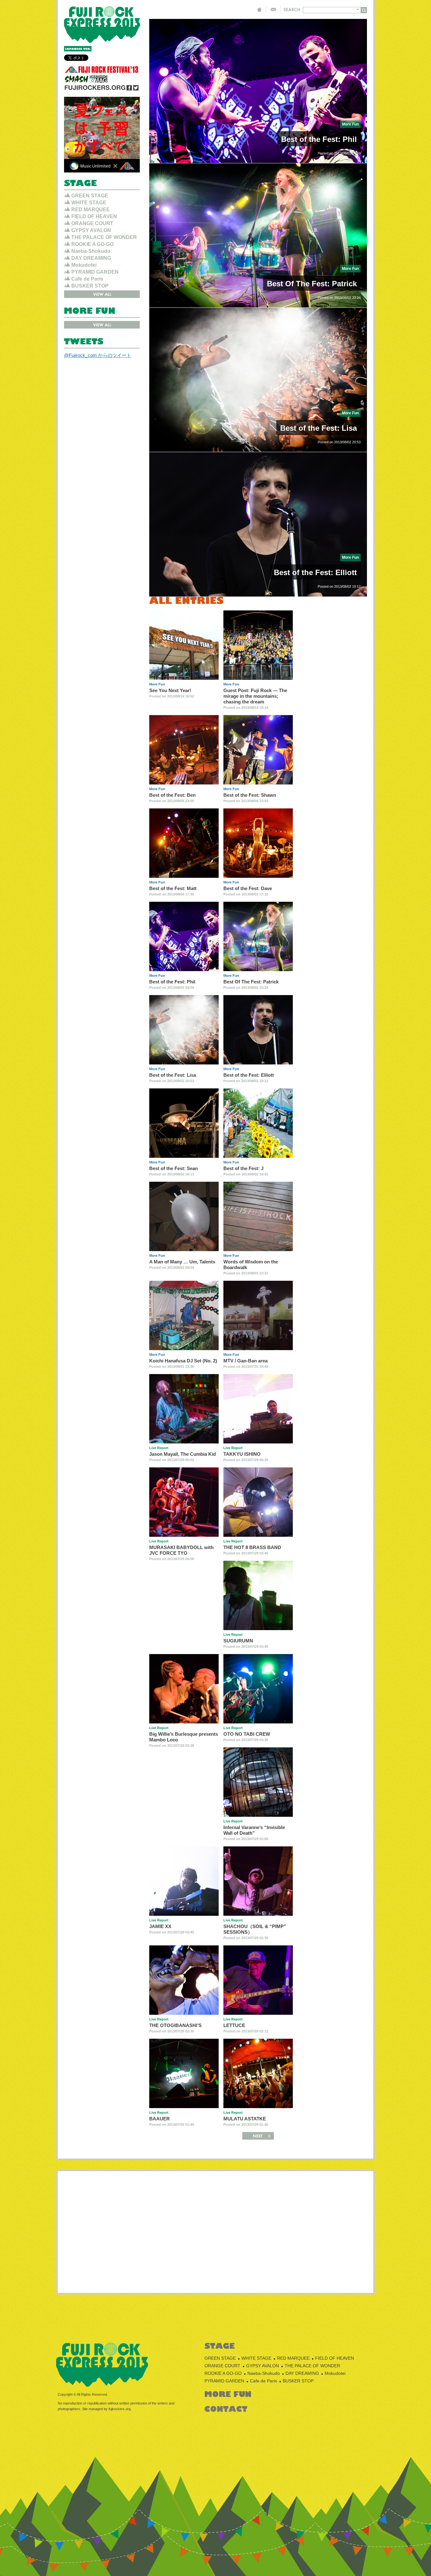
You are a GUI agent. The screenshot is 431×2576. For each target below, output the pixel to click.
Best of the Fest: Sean (174, 1168)
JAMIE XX (160, 1926)
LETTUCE (234, 2025)
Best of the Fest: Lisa (319, 428)
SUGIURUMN (238, 1641)
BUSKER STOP (90, 286)
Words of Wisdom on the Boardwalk (251, 1265)
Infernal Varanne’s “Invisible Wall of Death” (254, 1830)
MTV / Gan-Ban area (245, 1361)
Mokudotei (84, 265)
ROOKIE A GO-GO (92, 244)
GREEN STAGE (90, 196)
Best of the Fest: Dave (248, 888)
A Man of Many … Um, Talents (182, 1262)
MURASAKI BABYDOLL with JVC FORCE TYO (181, 1550)
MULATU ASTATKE (245, 2119)
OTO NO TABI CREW (247, 1734)
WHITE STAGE (89, 203)
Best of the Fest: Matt (173, 888)
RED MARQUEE (91, 210)
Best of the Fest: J (243, 1168)
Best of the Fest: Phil (319, 139)
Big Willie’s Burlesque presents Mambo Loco (184, 1737)
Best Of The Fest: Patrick (312, 284)
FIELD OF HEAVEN (94, 216)
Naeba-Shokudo (91, 251)
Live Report (159, 1448)
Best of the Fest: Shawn (250, 795)
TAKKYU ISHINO (242, 1454)
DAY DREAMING (91, 258)
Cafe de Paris (87, 279)
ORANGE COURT (92, 223)
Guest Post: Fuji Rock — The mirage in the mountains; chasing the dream (255, 696)
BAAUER (159, 2119)
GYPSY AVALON (91, 230)
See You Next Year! (170, 690)
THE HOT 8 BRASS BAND (252, 1547)
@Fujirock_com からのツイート (98, 355)
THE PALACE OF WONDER (104, 237)
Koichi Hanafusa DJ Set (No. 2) (183, 1361)
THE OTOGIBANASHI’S (175, 2025)
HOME (259, 9)
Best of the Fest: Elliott (315, 572)
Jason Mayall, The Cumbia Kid (183, 1454)
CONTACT (273, 9)
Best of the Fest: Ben (172, 795)
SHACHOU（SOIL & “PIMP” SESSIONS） (255, 1929)
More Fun (350, 124)
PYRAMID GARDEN (95, 272)
